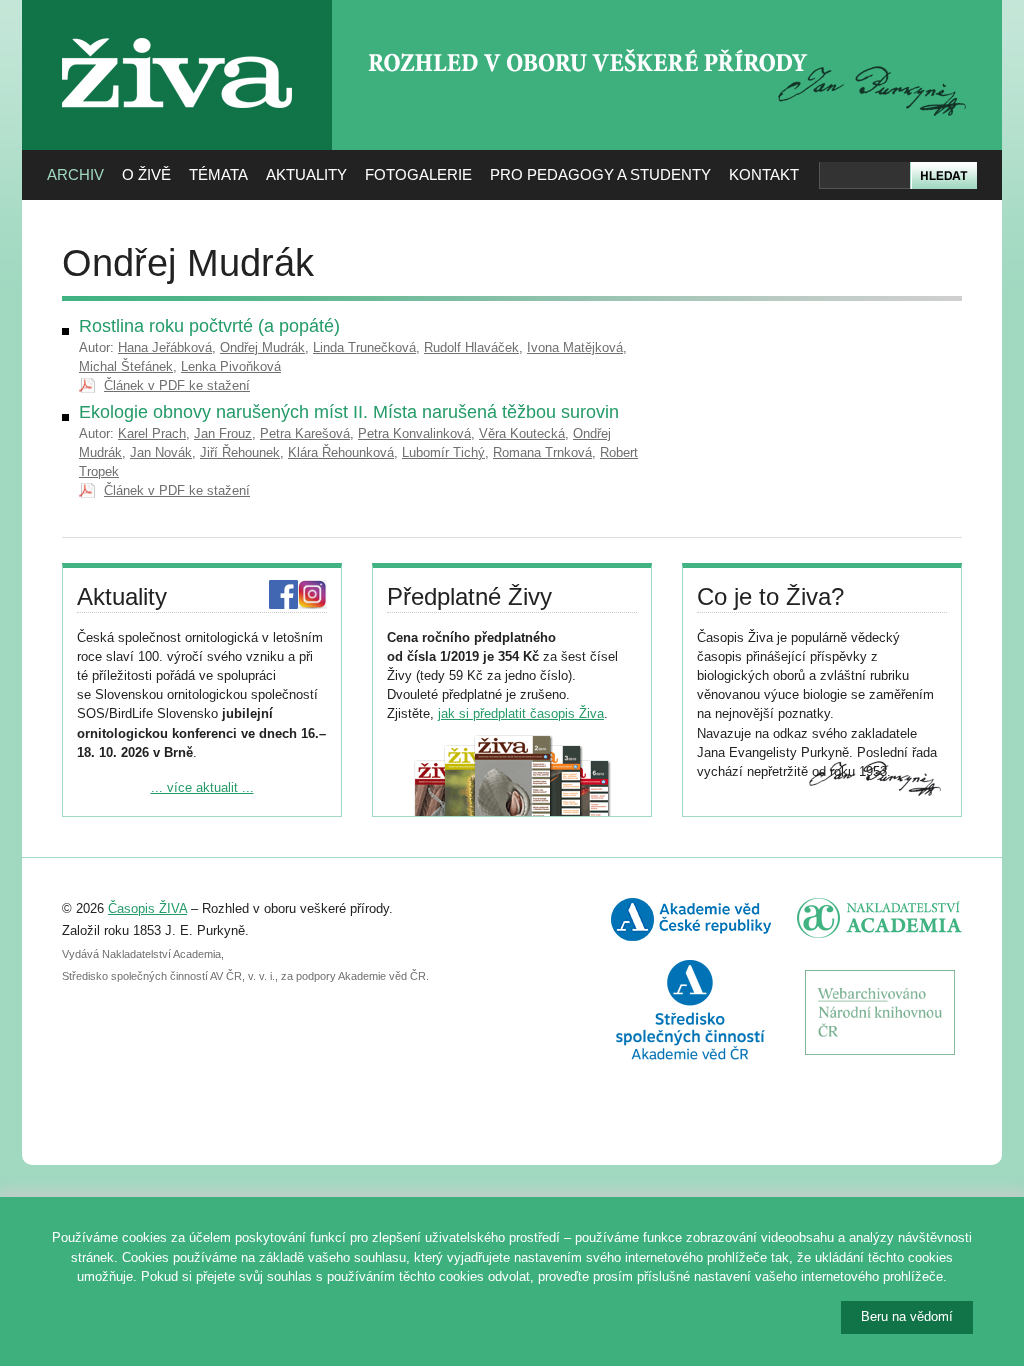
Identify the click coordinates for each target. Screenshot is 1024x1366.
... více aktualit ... (202, 787)
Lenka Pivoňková (231, 366)
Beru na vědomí (907, 1316)
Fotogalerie (418, 174)
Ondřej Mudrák (262, 347)
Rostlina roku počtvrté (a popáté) (209, 326)
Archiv (75, 174)
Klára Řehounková (341, 452)
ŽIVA (177, 30)
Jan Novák (161, 452)
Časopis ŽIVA (147, 908)
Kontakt (764, 174)
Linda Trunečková (364, 347)
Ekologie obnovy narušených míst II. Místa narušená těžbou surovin (349, 412)
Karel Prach (152, 433)
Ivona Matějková (575, 347)
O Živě (146, 174)
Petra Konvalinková (414, 433)
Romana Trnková (542, 452)
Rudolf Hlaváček (471, 347)
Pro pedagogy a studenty (600, 174)
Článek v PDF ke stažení (177, 385)
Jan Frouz (223, 433)
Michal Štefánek (126, 366)
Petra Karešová (305, 433)
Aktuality (306, 174)
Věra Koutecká (522, 433)
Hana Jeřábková (165, 347)
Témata (218, 174)
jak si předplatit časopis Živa (521, 713)
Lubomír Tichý (443, 452)
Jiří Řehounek (240, 452)
